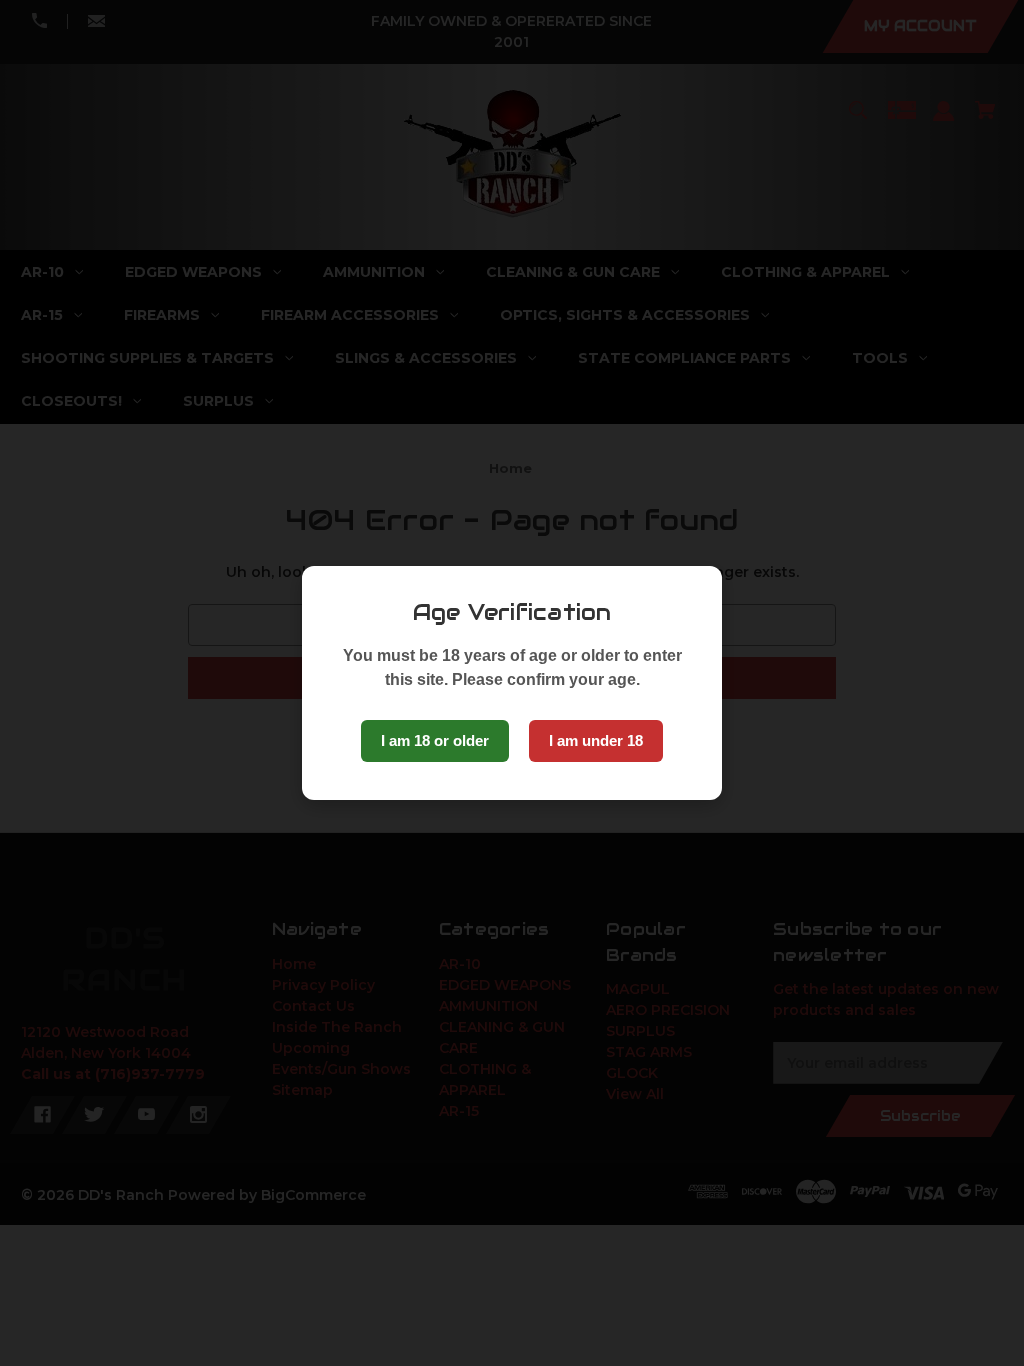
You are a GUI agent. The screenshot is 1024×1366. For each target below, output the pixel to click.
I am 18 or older (435, 740)
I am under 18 (596, 740)
